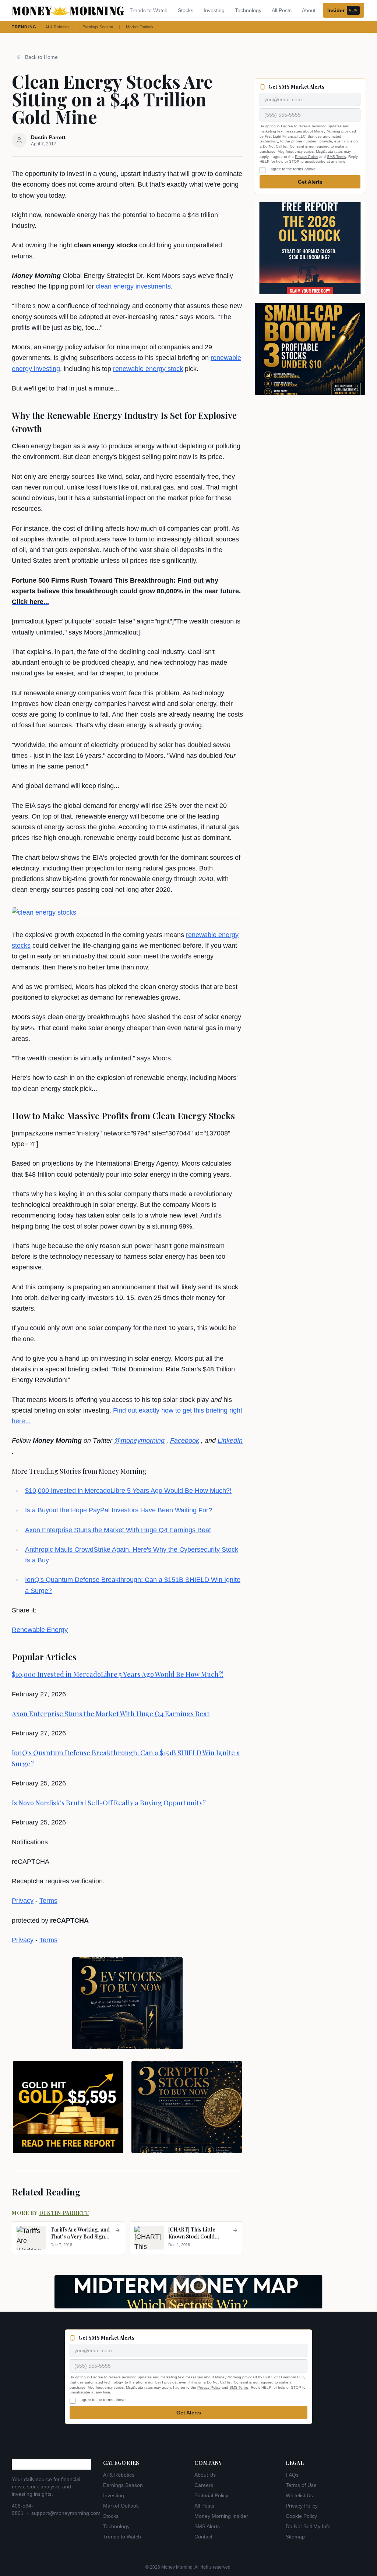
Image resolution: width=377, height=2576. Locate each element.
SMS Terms (337, 157)
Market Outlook (140, 27)
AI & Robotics (57, 27)
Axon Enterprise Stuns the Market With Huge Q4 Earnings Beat (118, 1530)
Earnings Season (98, 27)
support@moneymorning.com (66, 2513)
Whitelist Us (299, 2495)
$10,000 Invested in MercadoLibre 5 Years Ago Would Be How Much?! (128, 1491)
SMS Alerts (207, 2526)
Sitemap (295, 2537)
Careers (204, 2485)
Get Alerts (310, 182)
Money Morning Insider (221, 2516)
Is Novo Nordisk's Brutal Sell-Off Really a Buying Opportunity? (109, 1803)
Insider (342, 10)
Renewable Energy (40, 1630)
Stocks (186, 10)
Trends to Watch (149, 10)
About (309, 10)
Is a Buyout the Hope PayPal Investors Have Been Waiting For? (119, 1510)
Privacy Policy (306, 157)
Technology (248, 10)
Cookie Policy (301, 2516)
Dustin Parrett (64, 2213)
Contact (203, 2537)
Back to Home (41, 57)
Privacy (23, 1901)
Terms (48, 1901)
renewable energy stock (148, 369)
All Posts (282, 10)
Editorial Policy (211, 2495)
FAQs (292, 2475)
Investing (214, 10)
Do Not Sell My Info (308, 2526)
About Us (205, 2475)
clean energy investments (133, 286)
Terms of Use (301, 2485)
